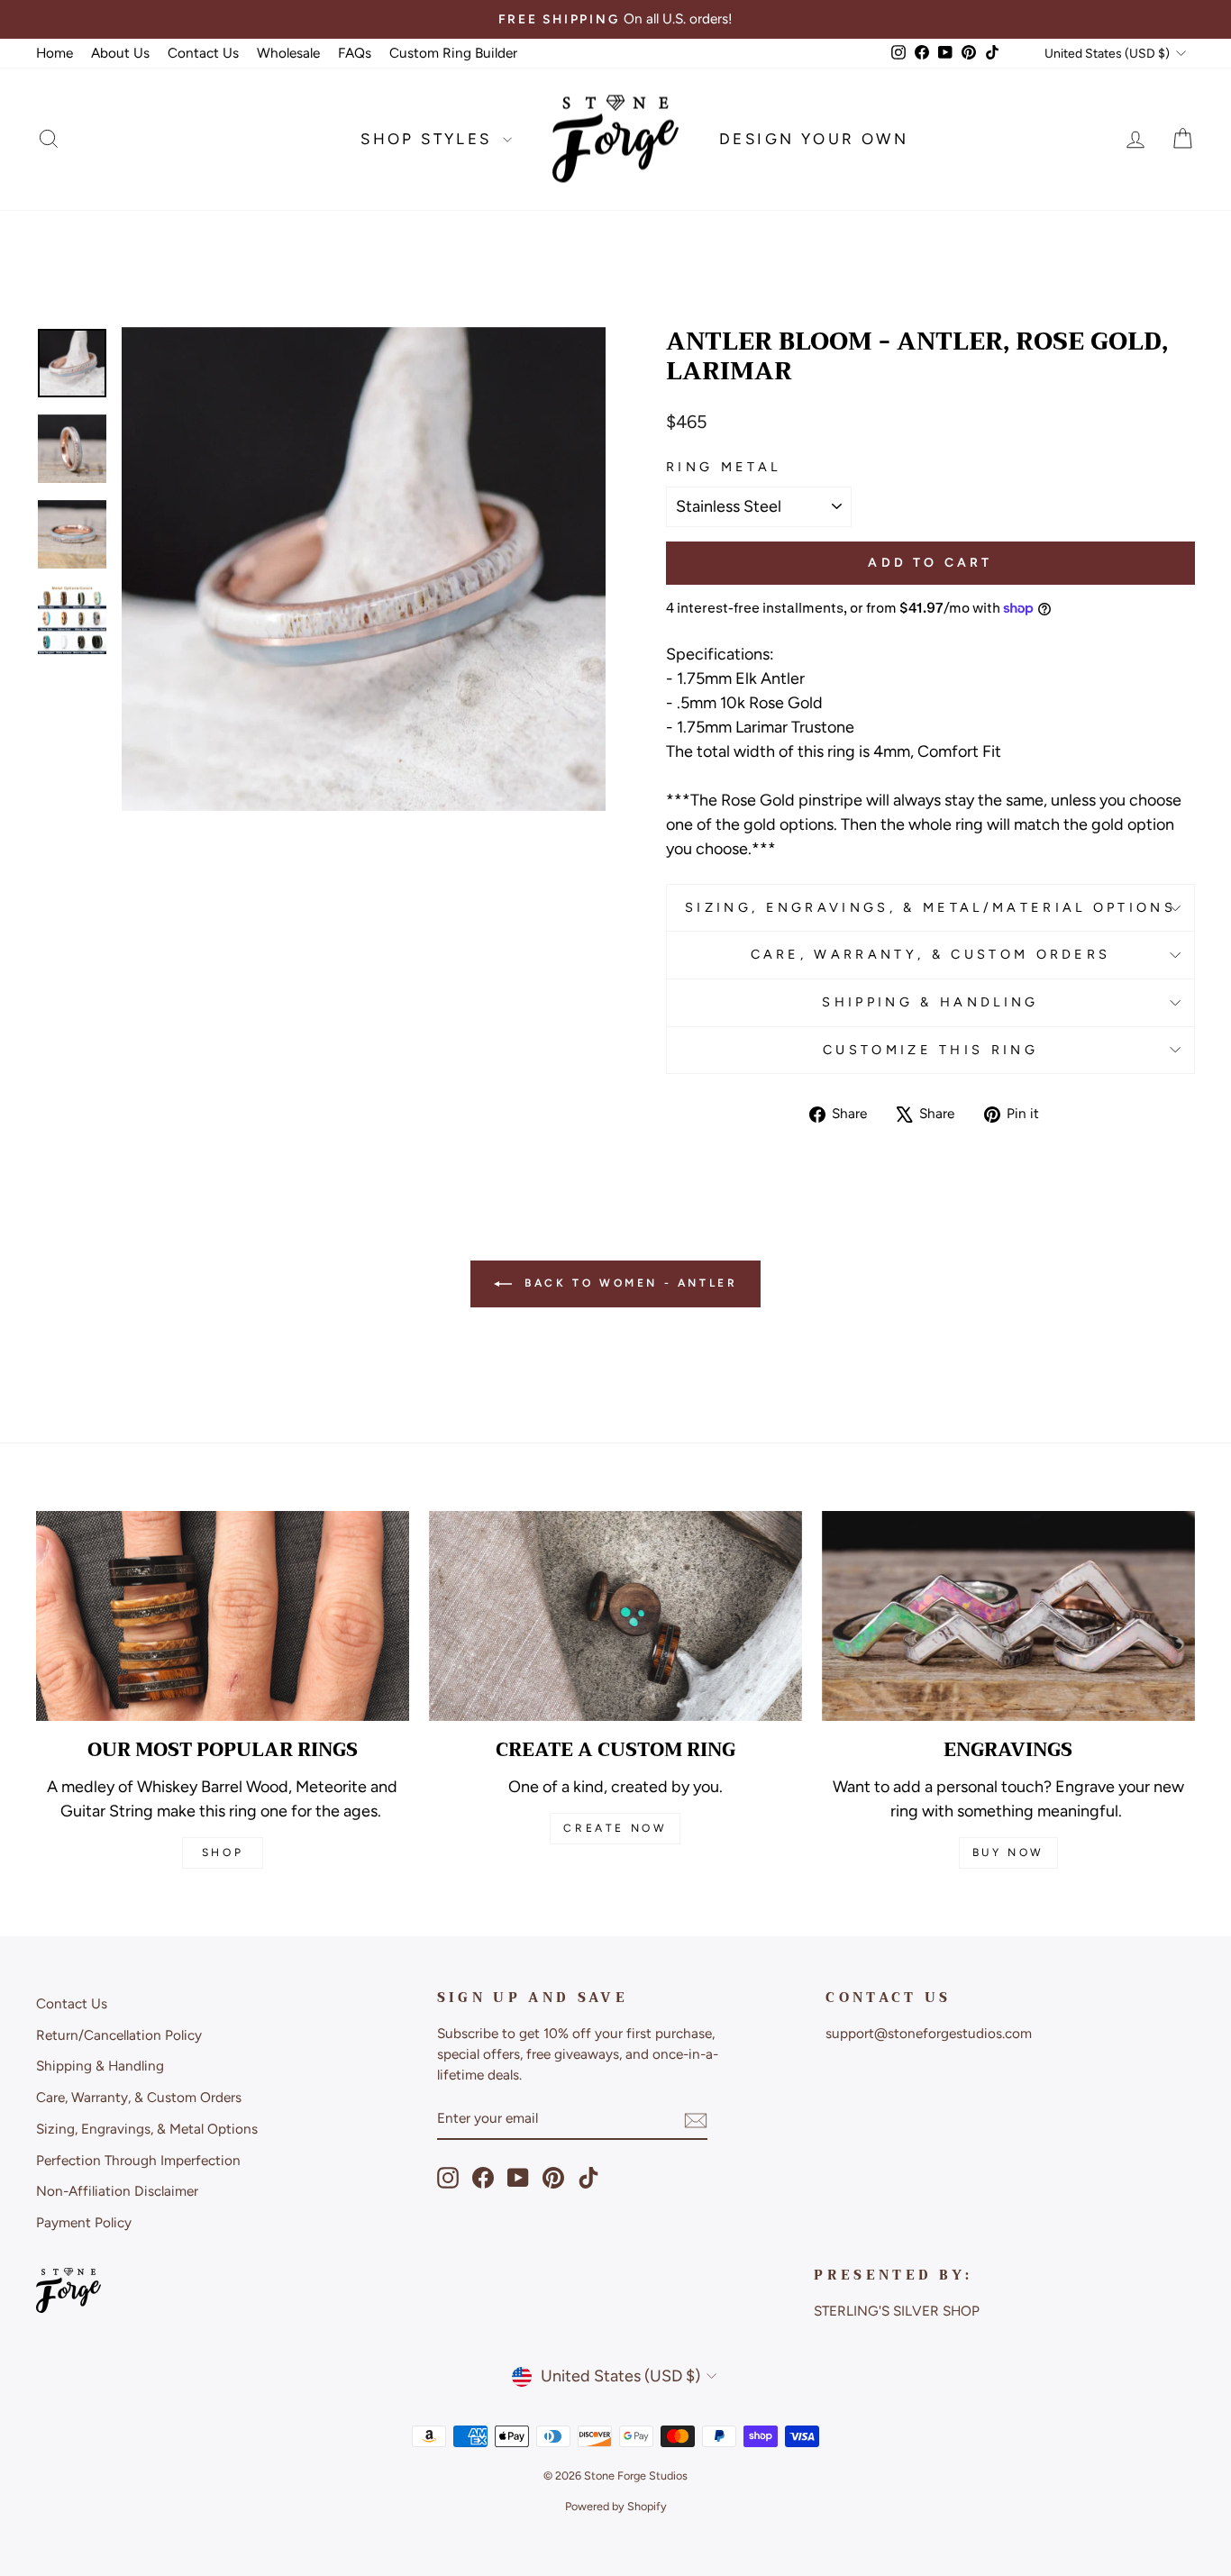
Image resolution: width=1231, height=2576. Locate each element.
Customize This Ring (930, 1050)
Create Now (615, 1828)
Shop (223, 1852)
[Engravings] (1008, 1616)
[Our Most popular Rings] (223, 1616)
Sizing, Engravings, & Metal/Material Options (930, 907)
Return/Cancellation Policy (119, 2035)
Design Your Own (814, 139)
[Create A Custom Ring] (615, 1616)
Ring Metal (723, 467)
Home (55, 53)
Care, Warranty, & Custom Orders (931, 954)
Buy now (1008, 1852)
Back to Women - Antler (629, 1283)
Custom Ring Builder (453, 53)
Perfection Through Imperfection (138, 2160)
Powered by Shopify (616, 2506)
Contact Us (203, 53)
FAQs (355, 53)
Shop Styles (429, 139)
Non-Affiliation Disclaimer (117, 2191)
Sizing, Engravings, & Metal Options (147, 2129)
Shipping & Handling (930, 1002)
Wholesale (288, 53)
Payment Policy (84, 2222)
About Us (120, 53)
